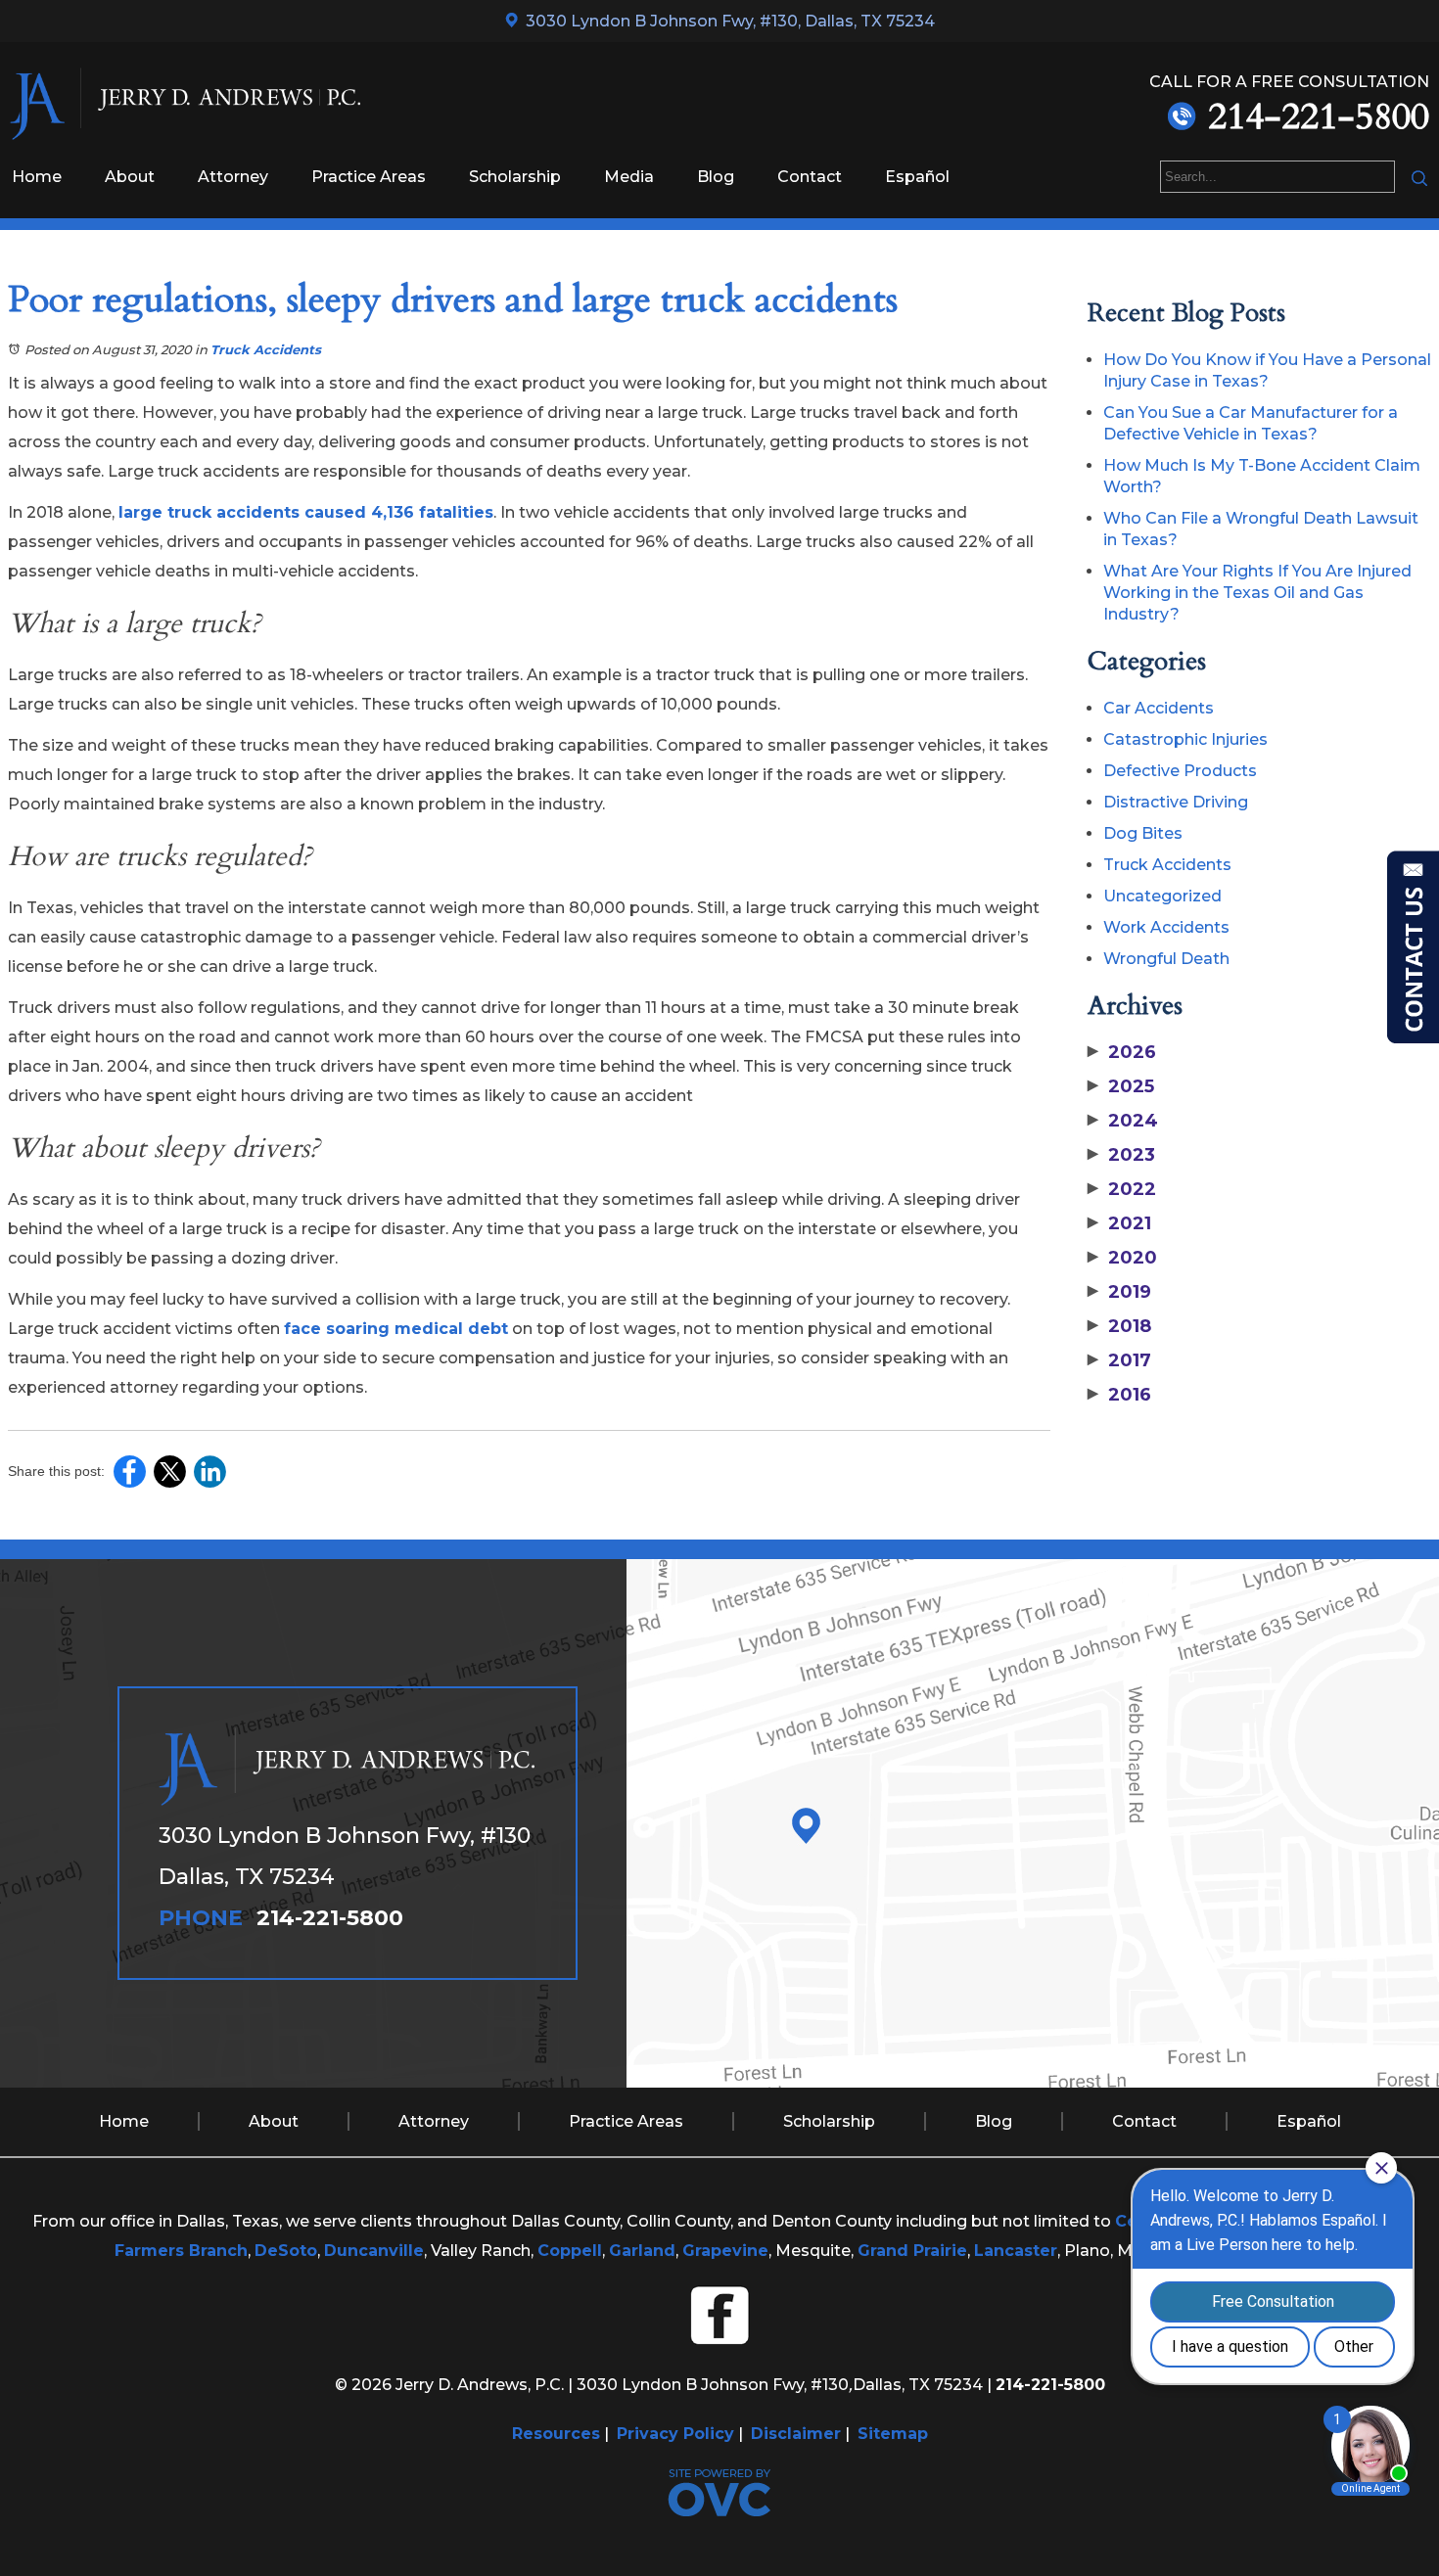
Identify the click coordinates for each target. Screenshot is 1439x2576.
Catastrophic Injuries (1185, 739)
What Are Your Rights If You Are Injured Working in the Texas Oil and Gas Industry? (1257, 593)
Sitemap (893, 2434)
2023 (1121, 1155)
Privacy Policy (675, 2434)
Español (917, 177)
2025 (1121, 1086)
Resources (556, 2434)
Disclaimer (796, 2434)
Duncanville (374, 2251)
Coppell (570, 2251)
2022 (1122, 1189)
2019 (1119, 1292)
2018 (1119, 1326)
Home (37, 177)
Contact (810, 177)
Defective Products (1180, 771)
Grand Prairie (912, 2251)
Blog (716, 177)
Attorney (233, 177)
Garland (642, 2251)
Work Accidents (1166, 927)
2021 (1119, 1223)
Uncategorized (1162, 896)
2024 (1123, 1121)
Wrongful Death (1166, 959)
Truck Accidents (266, 349)
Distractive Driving (1176, 802)
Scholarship (515, 177)
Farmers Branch (181, 2251)
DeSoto (286, 2251)
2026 (1122, 1052)
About (130, 177)
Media (629, 177)
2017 (1119, 1360)
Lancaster (1016, 2251)
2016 (1119, 1395)
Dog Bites (1143, 833)
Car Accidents (1159, 708)
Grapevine (725, 2251)
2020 (1122, 1258)
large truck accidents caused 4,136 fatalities (306, 512)
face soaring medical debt (396, 1329)
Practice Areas (369, 177)
